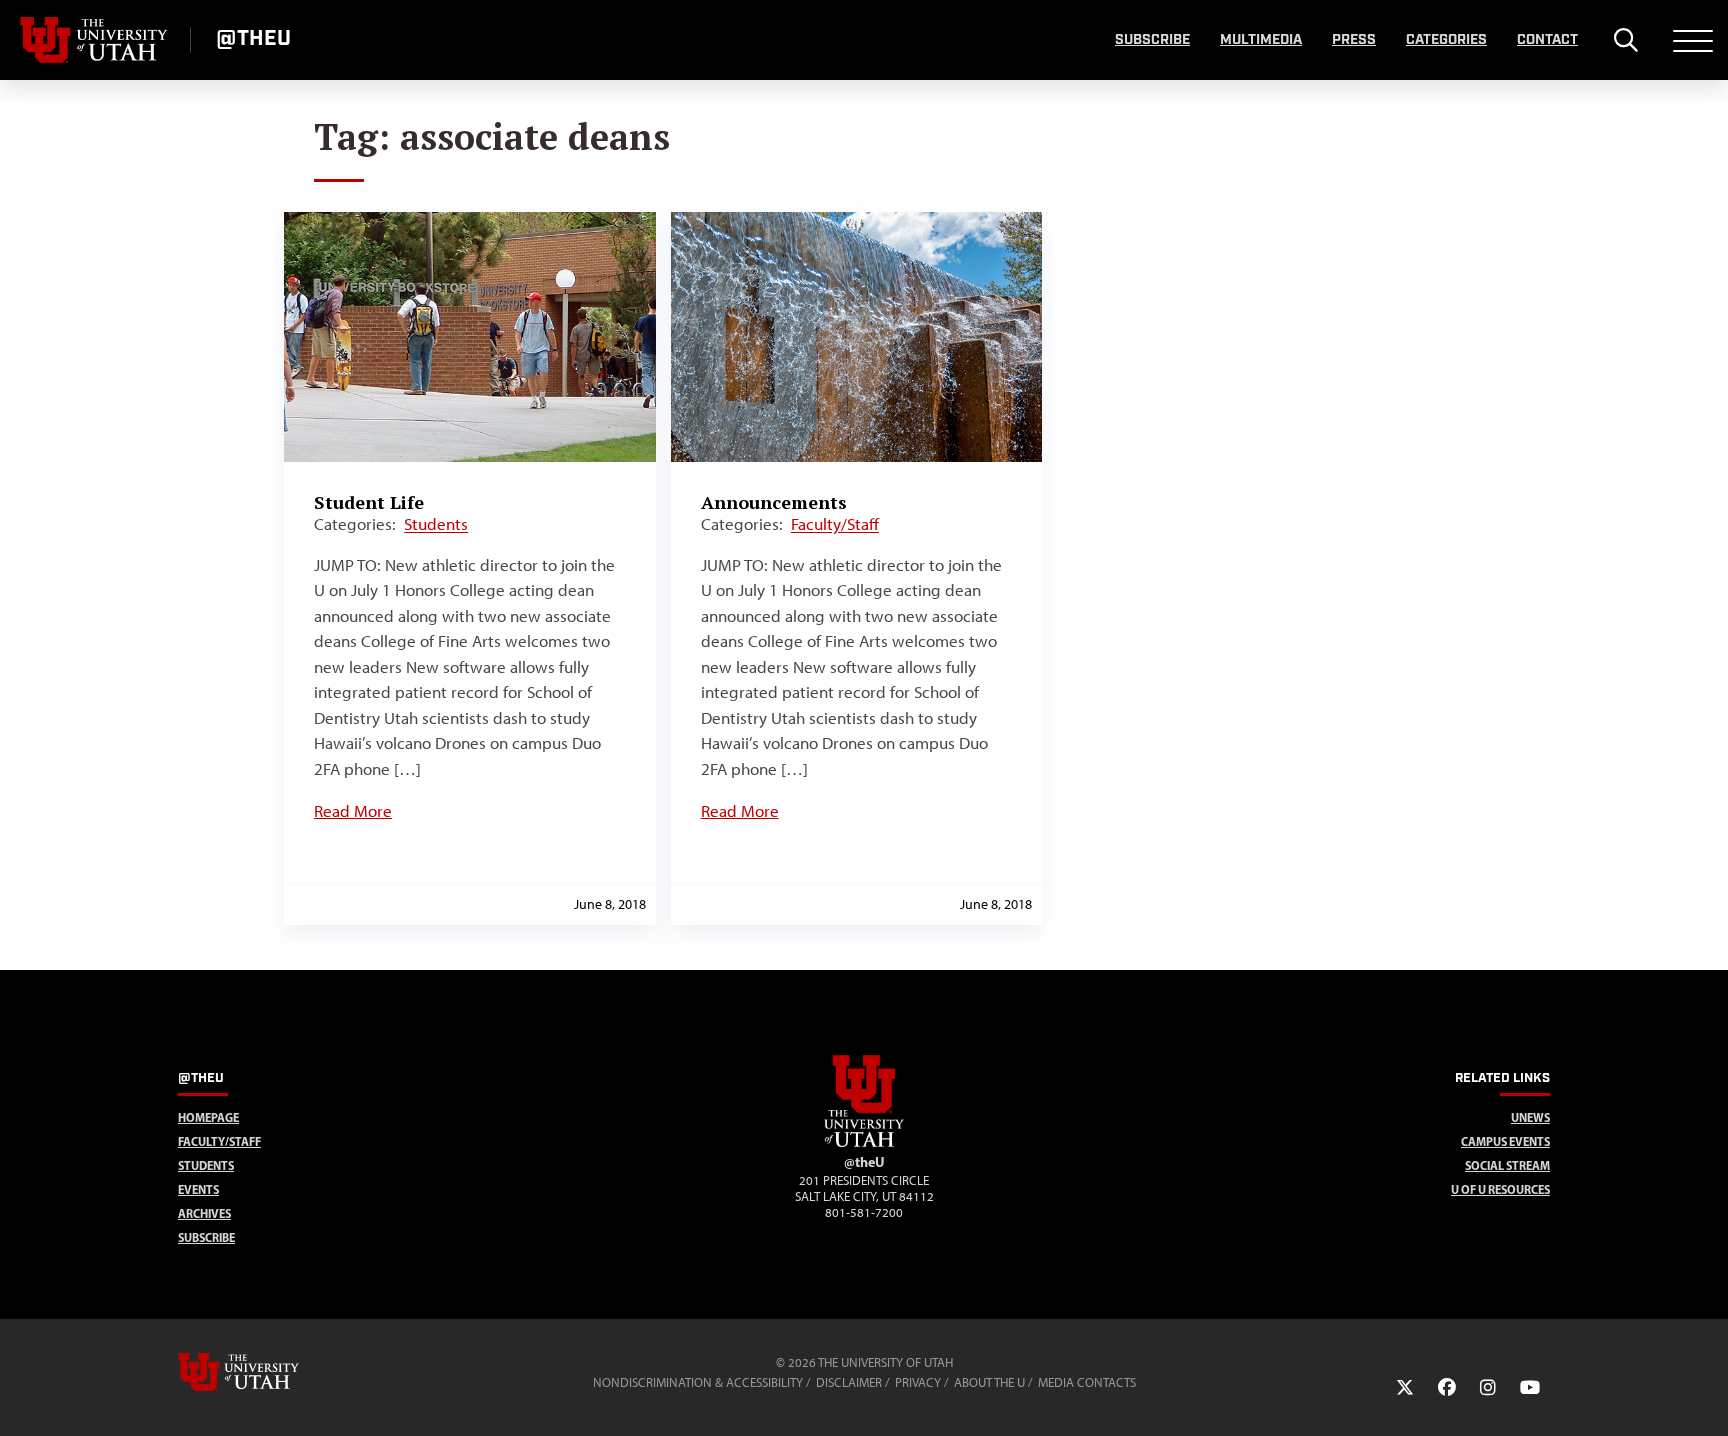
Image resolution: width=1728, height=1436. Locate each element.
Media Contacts (1087, 1382)
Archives (204, 1213)
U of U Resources (1500, 1189)
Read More (353, 811)
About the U (989, 1382)
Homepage (208, 1117)
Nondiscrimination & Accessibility (698, 1382)
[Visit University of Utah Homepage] (95, 40)
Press (1354, 40)
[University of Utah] (267, 1372)
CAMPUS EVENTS (1505, 1141)
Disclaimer (849, 1382)
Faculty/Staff (835, 524)
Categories (1446, 40)
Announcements (774, 502)
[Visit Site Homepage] (864, 1143)
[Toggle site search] (1625, 40)
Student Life (369, 502)
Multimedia (1261, 40)
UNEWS (1530, 1117)
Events (198, 1189)
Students (436, 524)
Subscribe (1152, 40)
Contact (1547, 40)
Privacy (918, 1382)
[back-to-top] (1704, 1396)
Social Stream (1507, 1165)
